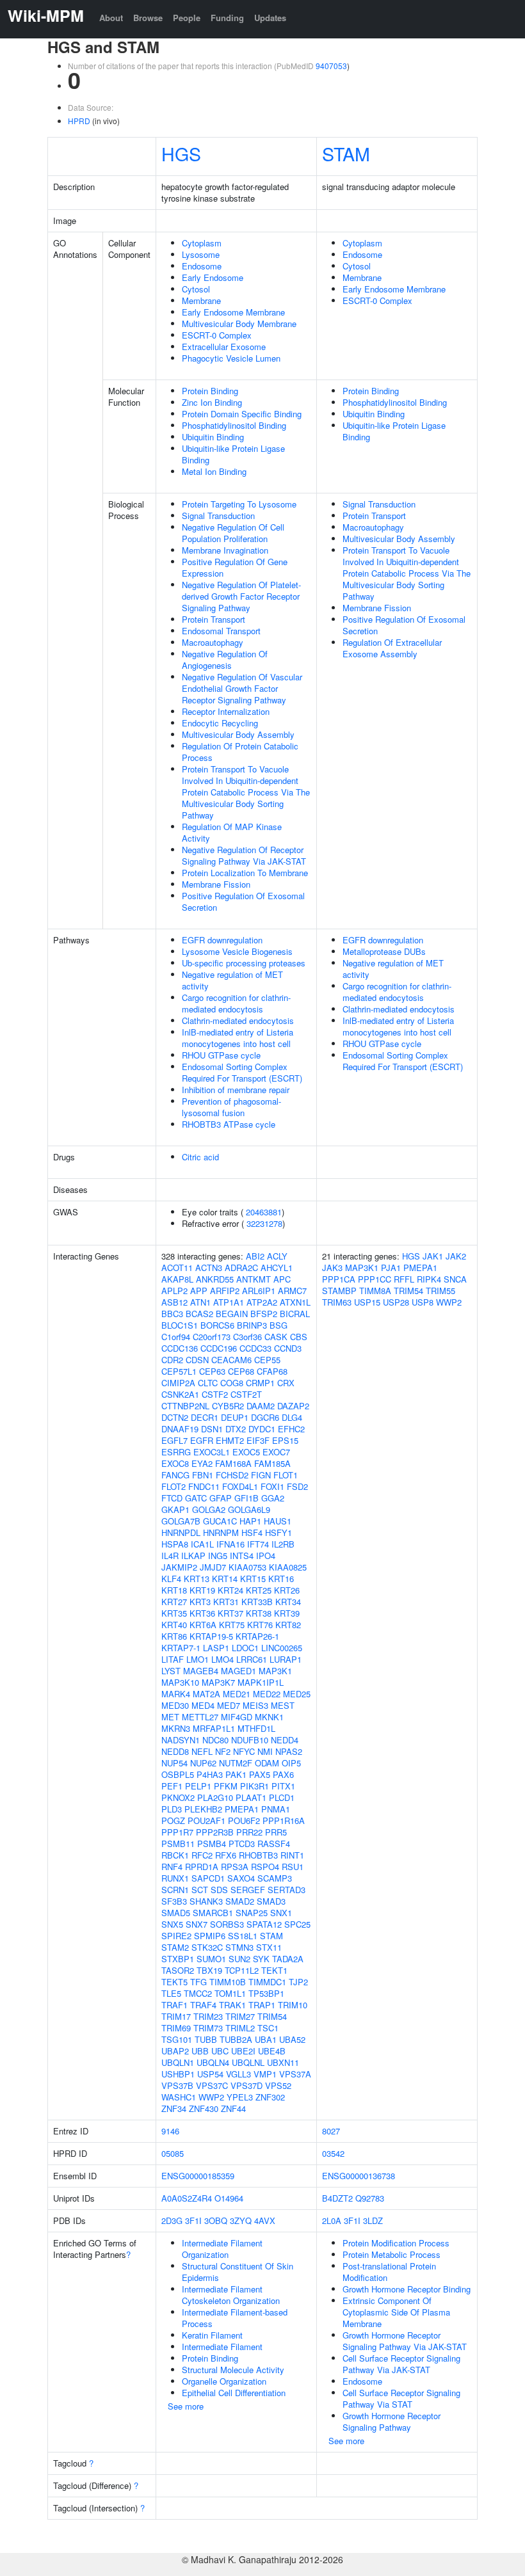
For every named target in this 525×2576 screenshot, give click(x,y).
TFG (198, 1982)
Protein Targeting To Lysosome (239, 504)
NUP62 (203, 1763)
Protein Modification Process (396, 2243)
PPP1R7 (177, 1832)
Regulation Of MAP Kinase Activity (232, 832)
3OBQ (216, 2220)
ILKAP (193, 1556)
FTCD (172, 1498)
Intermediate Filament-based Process (235, 2318)
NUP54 (174, 1763)
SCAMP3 (275, 1878)
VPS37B (177, 2085)
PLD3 (172, 1809)
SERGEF (248, 1890)
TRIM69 (176, 2028)
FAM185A (272, 1463)
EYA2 (202, 1463)
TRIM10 (293, 2005)
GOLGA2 (209, 1509)
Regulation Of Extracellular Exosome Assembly (392, 648)
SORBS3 (227, 1924)
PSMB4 (212, 1844)
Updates (270, 18)
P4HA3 (210, 1774)
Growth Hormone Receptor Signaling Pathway (392, 2421)
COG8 (232, 1383)
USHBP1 (178, 2074)
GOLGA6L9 (249, 1509)
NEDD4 (285, 1740)
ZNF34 (174, 2108)
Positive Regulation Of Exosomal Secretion (243, 901)
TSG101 (177, 2039)
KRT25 (259, 1590)
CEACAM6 (231, 1360)
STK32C (207, 1947)
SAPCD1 (208, 1878)
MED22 (267, 1694)
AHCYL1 (277, 1268)
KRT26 (287, 1590)
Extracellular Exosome (224, 347)
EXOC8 (175, 1463)
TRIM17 (176, 2016)
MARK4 (176, 1694)
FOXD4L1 (240, 1486)
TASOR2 (178, 1970)
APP (199, 1291)
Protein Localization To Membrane (245, 873)
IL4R (170, 1556)
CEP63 (212, 1371)
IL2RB (283, 1544)
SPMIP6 (210, 1936)
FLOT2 (174, 1486)
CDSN (197, 1360)
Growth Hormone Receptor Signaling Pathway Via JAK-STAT (405, 2341)
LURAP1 (286, 1659)
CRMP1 (260, 1383)
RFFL (404, 1279)
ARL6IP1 (259, 1291)
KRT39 (287, 1613)
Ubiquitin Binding (213, 437)
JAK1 (433, 1256)
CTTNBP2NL (185, 1406)
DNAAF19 (180, 1429)
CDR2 (172, 1360)
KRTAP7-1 (181, 1648)
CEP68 (241, 1371)
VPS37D (246, 2085)
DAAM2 (261, 1406)
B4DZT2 (337, 2198)
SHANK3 (206, 1901)
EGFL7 (174, 1440)
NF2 (223, 1751)
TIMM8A (375, 1291)
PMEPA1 (242, 1809)
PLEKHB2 (203, 1809)
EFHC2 (291, 1429)
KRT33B (257, 1602)
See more (186, 2406)
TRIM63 (337, 1302)
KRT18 (174, 1590)
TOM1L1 (230, 1993)
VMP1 (265, 2074)
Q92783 (370, 2198)
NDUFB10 (250, 1740)
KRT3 (200, 1602)
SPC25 (297, 1924)
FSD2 (297, 1486)
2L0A (332, 2220)
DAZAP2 (293, 1406)
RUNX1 (175, 1878)
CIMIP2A (178, 1383)
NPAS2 (289, 1751)
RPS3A (235, 1867)
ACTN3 (209, 1268)
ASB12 (174, 1302)
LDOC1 (245, 1648)
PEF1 (172, 1786)
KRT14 (225, 1579)
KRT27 (174, 1602)
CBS (299, 1337)
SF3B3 (174, 1901)
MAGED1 (238, 1671)
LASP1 (216, 1648)
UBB (200, 2051)
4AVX (265, 2220)
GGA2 (273, 1498)
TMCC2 (198, 1993)
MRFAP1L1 (214, 1728)
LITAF (173, 1659)
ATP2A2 (262, 1302)
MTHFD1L (256, 1728)
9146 (170, 2131)
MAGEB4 (201, 1671)
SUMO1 (211, 1959)
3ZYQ (241, 2220)
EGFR (202, 1440)
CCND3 (288, 1348)
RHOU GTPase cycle (221, 1055)
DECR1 (205, 1417)
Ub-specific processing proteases (244, 963)
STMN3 (239, 1947)
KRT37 (230, 1613)
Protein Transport (214, 619)
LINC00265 (282, 1648)
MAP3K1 (275, 1671)
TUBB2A (236, 2039)
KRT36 (202, 1613)
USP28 (396, 1302)
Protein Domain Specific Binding (242, 414)
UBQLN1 (178, 2062)
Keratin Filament (212, 2335)
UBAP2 (175, 2051)
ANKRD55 (215, 1279)
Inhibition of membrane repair (236, 1090)
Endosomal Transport (221, 631)
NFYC (244, 1751)
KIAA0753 (247, 1567)
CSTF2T (246, 1394)
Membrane (201, 300)
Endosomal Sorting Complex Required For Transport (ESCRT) (242, 1072)
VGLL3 (238, 2074)
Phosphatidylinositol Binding (234, 425)
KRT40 (174, 1625)
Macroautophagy (213, 642)
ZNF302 (270, 2097)
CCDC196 (219, 1348)
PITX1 (283, 1786)
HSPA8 (175, 1544)
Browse (148, 18)
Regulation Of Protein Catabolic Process (240, 752)
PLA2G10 (215, 1797)
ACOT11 (177, 1268)
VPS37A (295, 2074)
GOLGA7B (181, 1521)
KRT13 (197, 1579)
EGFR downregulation (222, 940)
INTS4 (242, 1556)
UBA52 (292, 2039)
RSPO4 (265, 1867)
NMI (265, 1751)
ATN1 (200, 1302)
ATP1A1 (229, 1302)
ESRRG (176, 1452)
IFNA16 (230, 1544)
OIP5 (291, 1763)
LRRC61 (252, 1659)
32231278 (264, 1223)
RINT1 (292, 1855)
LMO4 (222, 1659)
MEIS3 (255, 1705)
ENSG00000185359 (198, 2176)
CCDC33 (255, 1348)
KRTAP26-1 (257, 1636)
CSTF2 (215, 1394)
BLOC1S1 (180, 1325)
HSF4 (252, 1532)
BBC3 (172, 1314)
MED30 (175, 1705)
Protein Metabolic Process (392, 2254)
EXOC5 (246, 1452)
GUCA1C (220, 1521)
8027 (331, 2131)
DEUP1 (235, 1417)
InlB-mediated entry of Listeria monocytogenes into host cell (238, 1038)
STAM (346, 153)
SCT (200, 1890)
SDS (219, 1890)
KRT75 (232, 1625)
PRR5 (276, 1832)
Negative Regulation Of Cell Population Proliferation (233, 533)
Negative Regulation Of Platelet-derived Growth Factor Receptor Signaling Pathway (241, 596)
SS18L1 (243, 1936)
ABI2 (255, 1256)
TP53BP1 (266, 1993)
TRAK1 (232, 2005)
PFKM (226, 1786)
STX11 (269, 1947)
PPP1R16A (284, 1820)
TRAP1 (262, 2005)
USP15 (367, 1302)
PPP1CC (375, 1279)
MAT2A (206, 1694)
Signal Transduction (218, 516)
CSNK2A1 (180, 1394)
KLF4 (171, 1579)
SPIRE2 (176, 1936)
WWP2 (211, 2097)
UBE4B (272, 2051)
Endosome (202, 266)
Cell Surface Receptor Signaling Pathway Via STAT (401, 2398)
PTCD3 (242, 1844)
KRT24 (230, 1590)
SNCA (455, 1279)
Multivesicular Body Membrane (239, 324)
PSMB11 (178, 1844)
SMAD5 (176, 1913)
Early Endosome (213, 277)
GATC (196, 1498)
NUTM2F (236, 1763)
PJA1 (391, 1268)
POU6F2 (244, 1820)
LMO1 (198, 1659)
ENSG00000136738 (359, 2176)
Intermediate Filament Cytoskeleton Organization (231, 2295)
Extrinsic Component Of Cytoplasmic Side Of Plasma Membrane (396, 2312)
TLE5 (171, 1993)
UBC (220, 2051)
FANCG (175, 1475)
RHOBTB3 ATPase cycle (229, 1124)
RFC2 (202, 1855)
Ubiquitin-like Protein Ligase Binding (233, 454)
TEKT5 (174, 1982)
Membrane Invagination (225, 550)
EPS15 (285, 1440)
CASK (276, 1337)
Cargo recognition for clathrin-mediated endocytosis (236, 1003)
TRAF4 (203, 2005)
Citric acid (200, 1157)
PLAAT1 (251, 1797)
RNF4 (172, 1867)
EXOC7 (276, 1452)
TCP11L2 (242, 1970)
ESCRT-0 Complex (217, 335)
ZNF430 (204, 2108)
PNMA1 (276, 1809)
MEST (283, 1705)
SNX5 (172, 1924)
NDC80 (215, 1740)
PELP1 (198, 1786)
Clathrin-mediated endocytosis (238, 1020)
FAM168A (233, 1463)
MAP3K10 (180, 1682)
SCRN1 (175, 1890)
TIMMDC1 (267, 1982)
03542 (333, 2153)
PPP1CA (339, 1279)
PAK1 (236, 1774)
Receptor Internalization (226, 711)
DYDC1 (262, 1429)
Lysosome (201, 254)
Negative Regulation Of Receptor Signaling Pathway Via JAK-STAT (244, 855)
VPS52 (278, 2085)
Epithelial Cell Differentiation (234, 2393)
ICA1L (202, 1544)
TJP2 (298, 1982)
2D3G (172, 2220)
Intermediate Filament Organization (222, 2249)
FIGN (261, 1475)
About (111, 18)
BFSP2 (264, 1314)
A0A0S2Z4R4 (187, 2198)
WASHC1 (179, 2097)
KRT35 (174, 1613)
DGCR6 (265, 1417)
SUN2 (239, 1959)
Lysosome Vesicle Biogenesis (237, 951)
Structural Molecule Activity (233, 2370)
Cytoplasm (202, 243)
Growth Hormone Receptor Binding (407, 2289)
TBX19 (209, 1970)
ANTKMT (254, 1279)
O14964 (229, 2198)
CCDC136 (180, 1348)
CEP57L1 (179, 1371)
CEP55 (267, 1360)
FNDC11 (204, 1486)
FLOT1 (286, 1475)
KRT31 (226, 1602)
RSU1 (293, 1867)
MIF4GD (237, 1717)
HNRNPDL (181, 1532)
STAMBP (339, 1291)
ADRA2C (241, 1268)
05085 (173, 2153)
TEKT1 (274, 1970)
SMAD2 (240, 1901)
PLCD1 (282, 1797)
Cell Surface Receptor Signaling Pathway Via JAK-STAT (401, 2364)
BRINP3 (252, 1325)
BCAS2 (199, 1314)
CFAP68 (272, 1371)
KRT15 (253, 1579)
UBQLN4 (213, 2062)
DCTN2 (175, 1417)
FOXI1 (272, 1486)
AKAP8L (177, 1279)
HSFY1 (279, 1532)
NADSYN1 (181, 1740)
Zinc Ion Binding (212, 402)
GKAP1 (175, 1509)
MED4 (203, 1705)
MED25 (297, 1694)
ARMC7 (292, 1291)
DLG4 (292, 1417)
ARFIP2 (225, 1291)
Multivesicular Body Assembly (238, 734)
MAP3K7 (218, 1682)
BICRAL (295, 1314)
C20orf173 (212, 1337)
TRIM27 (240, 2016)
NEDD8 (175, 1751)
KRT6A (203, 1625)
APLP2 (174, 1291)
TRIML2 (240, 2028)
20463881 (264, 1212)
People (187, 18)
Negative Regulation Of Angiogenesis (225, 660)
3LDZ (373, 2220)
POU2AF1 (206, 1820)
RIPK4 (429, 1279)
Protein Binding (210, 391)
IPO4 (266, 1556)
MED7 (229, 1705)
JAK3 (332, 1268)
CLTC (208, 1383)
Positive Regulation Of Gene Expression (235, 567)
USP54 (210, 2074)
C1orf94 (176, 1337)
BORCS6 (217, 1325)
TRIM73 (208, 2028)
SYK (261, 1959)
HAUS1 (278, 1521)
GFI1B (246, 1498)
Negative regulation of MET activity (232, 980)
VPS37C (212, 2085)
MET (170, 1717)
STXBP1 (178, 1959)
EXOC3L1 (212, 1452)
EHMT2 (230, 1440)
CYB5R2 (228, 1406)
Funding (227, 18)
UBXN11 (283, 2062)
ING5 (218, 1556)
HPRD (79, 121)
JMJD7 (213, 1567)
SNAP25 (252, 1913)
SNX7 (197, 1924)
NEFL (202, 1751)
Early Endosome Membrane (233, 312)
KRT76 (260, 1625)
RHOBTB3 (258, 1855)
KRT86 (174, 1636)
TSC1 (268, 2028)
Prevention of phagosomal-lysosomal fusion (231, 1107)
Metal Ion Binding (214, 471)
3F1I (193, 2220)
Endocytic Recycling (220, 723)
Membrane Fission (216, 884)
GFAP (221, 1498)
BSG (279, 1325)
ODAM (267, 1763)
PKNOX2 (178, 1797)
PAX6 (283, 1774)
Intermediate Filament (222, 2347)
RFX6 (226, 1855)
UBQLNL (248, 2062)
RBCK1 (175, 1855)
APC (282, 1279)
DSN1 (212, 1429)
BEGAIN (232, 1314)
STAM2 (175, 1947)
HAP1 (250, 1521)
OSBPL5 (178, 1774)
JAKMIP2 (179, 1567)
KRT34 (288, 1602)
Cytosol (196, 289)
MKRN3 (176, 1728)
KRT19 (202, 1590)
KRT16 (281, 1579)
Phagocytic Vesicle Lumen (231, 358)
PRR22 (249, 1832)
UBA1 (266, 2039)
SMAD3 (271, 1901)
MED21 (237, 1694)
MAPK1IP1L (261, 1682)
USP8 (423, 1302)
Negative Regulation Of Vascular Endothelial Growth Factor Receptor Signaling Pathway (242, 688)
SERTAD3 (287, 1890)
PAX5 (260, 1774)
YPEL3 (240, 2097)
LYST (171, 1671)
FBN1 (203, 1475)
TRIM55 (440, 1291)
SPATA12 (264, 1924)
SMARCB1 (213, 1913)
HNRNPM (221, 1532)
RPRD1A (202, 1867)
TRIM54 (272, 2016)
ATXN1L (295, 1302)
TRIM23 (208, 2016)
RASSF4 (274, 1844)
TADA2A (288, 1959)
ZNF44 (233, 2108)
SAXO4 (241, 1878)
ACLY (277, 1256)
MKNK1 (269, 1717)
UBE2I (243, 2051)
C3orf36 (247, 1337)
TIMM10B (228, 1982)
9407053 (331, 66)
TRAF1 (174, 2005)
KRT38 (259, 1613)
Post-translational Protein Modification (389, 2272)
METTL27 (200, 1717)
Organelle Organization (224, 2381)
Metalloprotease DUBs (384, 951)
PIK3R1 (254, 1786)
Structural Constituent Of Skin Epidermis (238, 2272)
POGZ (173, 1820)
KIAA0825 (288, 1567)
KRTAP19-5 (211, 1636)
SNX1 (281, 1913)
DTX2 (236, 1429)
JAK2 (456, 1256)
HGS (181, 153)
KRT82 (288, 1625)
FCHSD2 (232, 1475)
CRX (286, 1383)
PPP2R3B (215, 1832)
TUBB (206, 2039)
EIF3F (258, 1440)
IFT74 (258, 1544)
